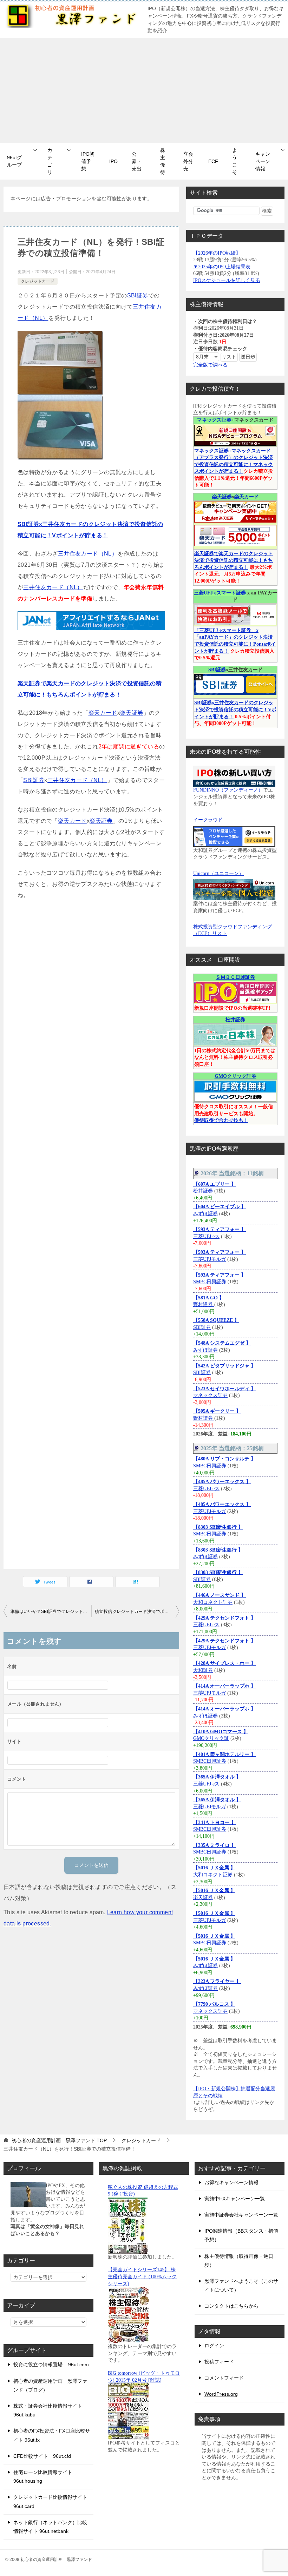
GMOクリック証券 (235, 1076)
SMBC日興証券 (210, 1282)
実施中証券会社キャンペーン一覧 (241, 2215)
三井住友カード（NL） (88, 554)
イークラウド (208, 820)
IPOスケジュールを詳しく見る (227, 280)
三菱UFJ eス (206, 1236)
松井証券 (235, 1020)
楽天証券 (132, 713)
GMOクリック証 (211, 1738)
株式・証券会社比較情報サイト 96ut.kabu (48, 2410)
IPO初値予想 (88, 161)
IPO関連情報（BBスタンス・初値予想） (241, 2235)
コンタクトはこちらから (231, 2306)
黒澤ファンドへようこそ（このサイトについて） (241, 2285)
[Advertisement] (144, 90)
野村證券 (204, 1304)
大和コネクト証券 (213, 1602)
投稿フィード (219, 2362)
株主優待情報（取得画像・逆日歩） (239, 2261)
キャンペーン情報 (263, 161)
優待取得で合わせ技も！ (221, 1120)
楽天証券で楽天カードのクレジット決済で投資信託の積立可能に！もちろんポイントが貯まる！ (234, 560)
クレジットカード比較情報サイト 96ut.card (50, 2501)
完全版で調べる (210, 365)
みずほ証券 (205, 1214)
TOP (59, 2140)
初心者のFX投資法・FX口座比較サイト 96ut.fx (52, 2435)
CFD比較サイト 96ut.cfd (42, 2456)
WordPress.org (221, 2394)
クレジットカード (38, 281)
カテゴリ (50, 161)
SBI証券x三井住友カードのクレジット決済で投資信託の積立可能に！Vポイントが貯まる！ (235, 709)
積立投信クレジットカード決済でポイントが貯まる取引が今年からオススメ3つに (137, 1612)
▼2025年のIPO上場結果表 (222, 267)
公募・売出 (137, 161)
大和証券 (203, 1670)
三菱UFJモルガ (210, 1259)
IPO (113, 161)
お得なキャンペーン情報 (231, 2182)
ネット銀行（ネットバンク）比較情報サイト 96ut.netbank (50, 2527)
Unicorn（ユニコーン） (218, 873)
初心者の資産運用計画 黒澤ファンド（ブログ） (50, 2385)
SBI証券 (138, 295)
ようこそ (235, 161)
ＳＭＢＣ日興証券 (235, 977)
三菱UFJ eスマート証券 (220, 593)
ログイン (214, 2346)
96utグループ (14, 161)
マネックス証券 (214, 420)
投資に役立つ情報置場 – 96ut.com (51, 2365)
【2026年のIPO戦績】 (217, 253)
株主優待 (163, 161)
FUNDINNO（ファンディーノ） (228, 790)
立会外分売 (188, 161)
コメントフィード (224, 2378)
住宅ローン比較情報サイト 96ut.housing (43, 2477)
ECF (213, 161)
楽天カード (103, 713)
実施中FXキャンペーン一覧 (235, 2199)
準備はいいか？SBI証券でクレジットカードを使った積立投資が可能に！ (51, 1612)
